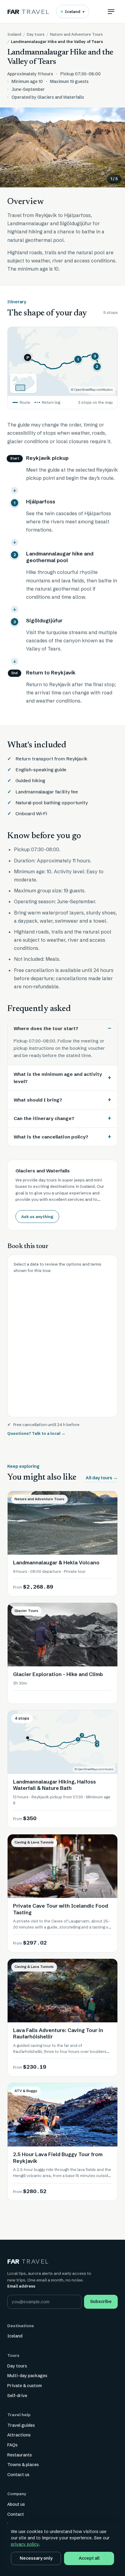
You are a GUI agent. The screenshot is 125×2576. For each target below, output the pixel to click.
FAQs (12, 2445)
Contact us (18, 2475)
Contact (16, 2514)
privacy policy (25, 2544)
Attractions (19, 2435)
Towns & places (23, 2465)
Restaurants (20, 2455)
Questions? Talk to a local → (36, 1433)
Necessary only (36, 2558)
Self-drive (17, 2396)
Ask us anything (37, 1217)
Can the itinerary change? (44, 1118)
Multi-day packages (27, 2376)
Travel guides (21, 2425)
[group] (62, 147)
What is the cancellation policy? (51, 1137)
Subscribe (101, 2301)
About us (16, 2504)
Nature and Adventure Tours (76, 34)
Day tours (36, 34)
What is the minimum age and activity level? (58, 1078)
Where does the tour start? (46, 1028)
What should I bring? (38, 1100)
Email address (21, 2286)
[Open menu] (111, 12)
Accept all (89, 2558)
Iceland (75, 12)
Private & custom (25, 2386)
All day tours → (102, 1478)
